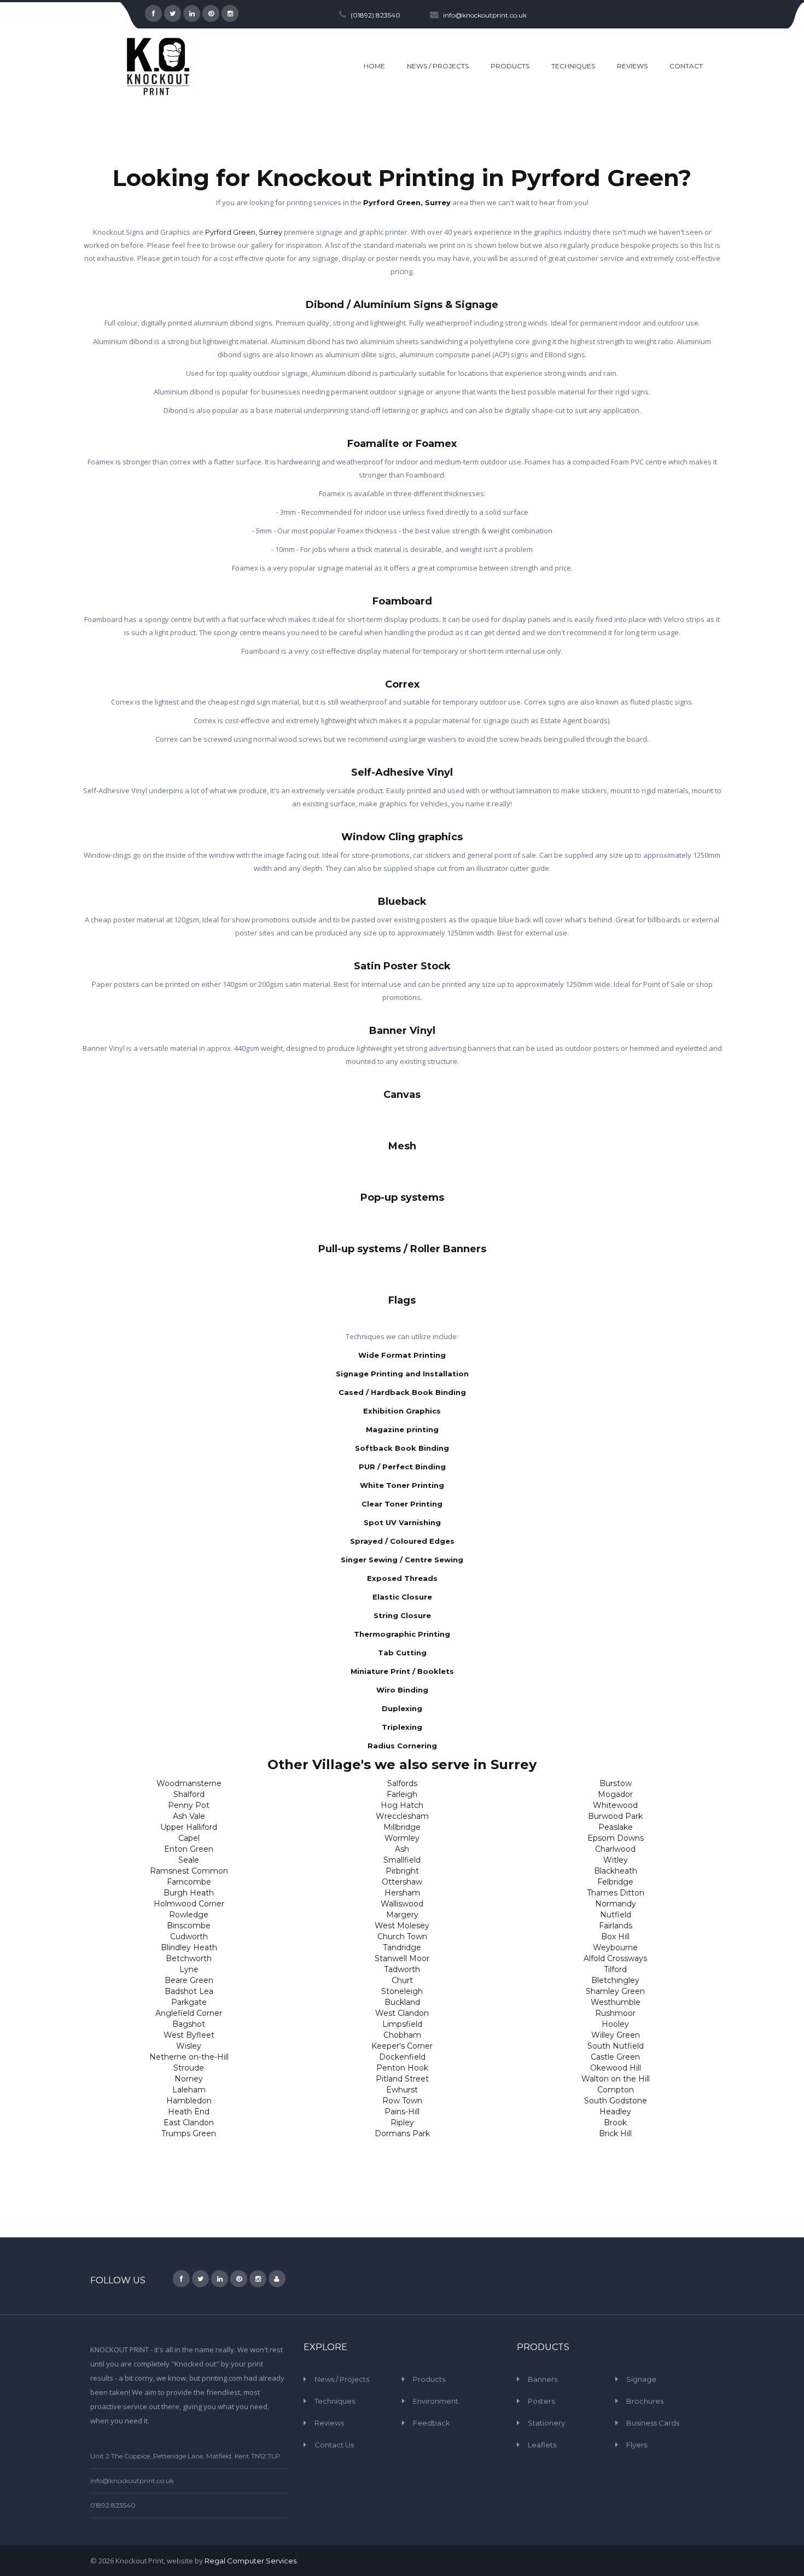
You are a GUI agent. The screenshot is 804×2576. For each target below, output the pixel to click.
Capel (189, 1838)
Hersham (402, 1893)
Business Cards (653, 2423)
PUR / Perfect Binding (402, 1467)
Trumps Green (189, 2133)
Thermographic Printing (402, 1634)
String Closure (402, 1615)
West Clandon (402, 2013)
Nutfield (616, 1915)
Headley (615, 2112)
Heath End (189, 2112)
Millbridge (402, 1827)
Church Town (402, 1937)
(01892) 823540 (375, 15)
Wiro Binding (402, 1690)
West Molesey (402, 1926)
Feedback (432, 2423)
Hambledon (189, 2101)
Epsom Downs (616, 1838)
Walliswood (402, 1904)
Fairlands (616, 1926)
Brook (615, 2123)
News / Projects (342, 2379)
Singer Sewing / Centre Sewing (402, 1560)
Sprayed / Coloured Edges (402, 1541)
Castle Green (615, 2057)
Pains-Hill (402, 2112)
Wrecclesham (402, 1816)
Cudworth (189, 1937)
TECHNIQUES (573, 66)
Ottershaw (402, 1882)
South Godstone (616, 2101)
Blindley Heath (189, 1947)
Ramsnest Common (189, 1871)
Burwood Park (615, 1816)
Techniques (335, 2401)
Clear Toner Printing (402, 1504)
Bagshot (189, 2024)
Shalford (189, 1794)
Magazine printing (402, 1429)
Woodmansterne (189, 1783)
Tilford (615, 1969)
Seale (189, 1860)
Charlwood (615, 1849)
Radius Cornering (402, 1746)
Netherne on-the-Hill (189, 2057)
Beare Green (189, 1980)
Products (429, 2379)
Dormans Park (402, 2133)
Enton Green (189, 1849)
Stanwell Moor (402, 1958)
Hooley (615, 2024)
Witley (616, 1860)
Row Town (402, 2101)
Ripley (402, 2123)
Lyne (189, 1969)
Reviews (329, 2423)
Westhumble (616, 2002)
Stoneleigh (402, 1991)
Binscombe (189, 1926)
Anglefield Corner (189, 2013)
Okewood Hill (616, 2068)
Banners (543, 2379)
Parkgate (189, 2002)
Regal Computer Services (250, 2561)
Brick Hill (615, 2133)
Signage (641, 2379)
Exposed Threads (402, 1578)
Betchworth (189, 1958)
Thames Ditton (616, 1893)
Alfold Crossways (615, 1958)
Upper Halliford (189, 1827)
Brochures (645, 2401)
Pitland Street (402, 2079)
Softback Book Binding (402, 1448)
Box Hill (615, 1937)
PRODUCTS (510, 66)
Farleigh (402, 1794)
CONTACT (686, 66)
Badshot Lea (189, 1991)
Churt (402, 1980)
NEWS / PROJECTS (438, 66)
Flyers (637, 2445)
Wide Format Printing (402, 1355)
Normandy (616, 1904)
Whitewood (615, 1805)
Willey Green (616, 2035)
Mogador (615, 1794)
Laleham (189, 2090)
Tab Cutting (402, 1653)
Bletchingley (615, 1980)
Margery (402, 1915)
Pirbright (402, 1871)
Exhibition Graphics (402, 1411)
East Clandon (189, 2123)
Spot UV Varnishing (402, 1522)
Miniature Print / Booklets (402, 1671)
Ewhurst (402, 2090)
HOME (374, 66)
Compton (616, 2090)
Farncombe (189, 1882)
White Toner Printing (402, 1485)
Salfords (402, 1783)
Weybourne (615, 1947)
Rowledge (189, 1915)
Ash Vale (189, 1816)
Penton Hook (402, 2068)
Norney (189, 2079)
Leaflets (542, 2445)
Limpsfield (402, 2024)
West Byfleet (189, 2035)
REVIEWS (632, 66)
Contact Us (334, 2445)
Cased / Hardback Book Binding (402, 1392)
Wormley (402, 1838)
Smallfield (402, 1860)
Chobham (402, 2035)
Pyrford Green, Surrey (407, 202)
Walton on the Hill (616, 2079)
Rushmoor (615, 2013)
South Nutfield (616, 2046)
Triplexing (402, 1727)
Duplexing (402, 1708)
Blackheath (616, 1871)
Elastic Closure (402, 1597)
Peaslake (616, 1827)
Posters (541, 2401)
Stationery (546, 2423)
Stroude (189, 2068)
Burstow (616, 1783)
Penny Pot (189, 1805)
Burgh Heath (189, 1893)
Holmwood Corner (189, 1904)
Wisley (189, 2046)
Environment (436, 2401)
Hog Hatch (402, 1805)
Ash (402, 1849)
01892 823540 (113, 2505)
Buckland (402, 2002)
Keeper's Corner (402, 2046)
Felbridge (615, 1882)
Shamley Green (615, 1991)
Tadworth (402, 1969)
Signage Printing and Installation (402, 1374)
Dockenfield (402, 2057)
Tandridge (402, 1947)
